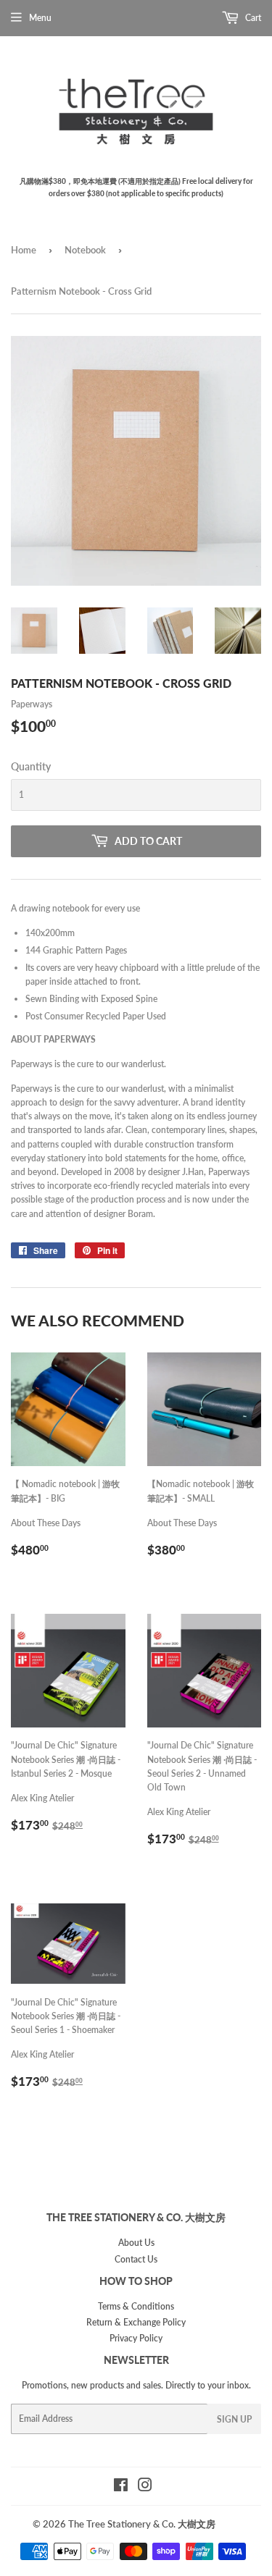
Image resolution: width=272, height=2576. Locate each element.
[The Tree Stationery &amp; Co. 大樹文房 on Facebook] (121, 2487)
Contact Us (136, 2259)
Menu (40, 18)
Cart (252, 18)
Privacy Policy (136, 2338)
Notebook (85, 250)
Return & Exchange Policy (136, 2322)
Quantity (31, 766)
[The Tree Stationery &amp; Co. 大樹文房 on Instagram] (145, 2487)
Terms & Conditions (136, 2306)
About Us (136, 2243)
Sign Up (234, 2419)
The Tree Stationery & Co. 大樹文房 (142, 2524)
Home (24, 250)
